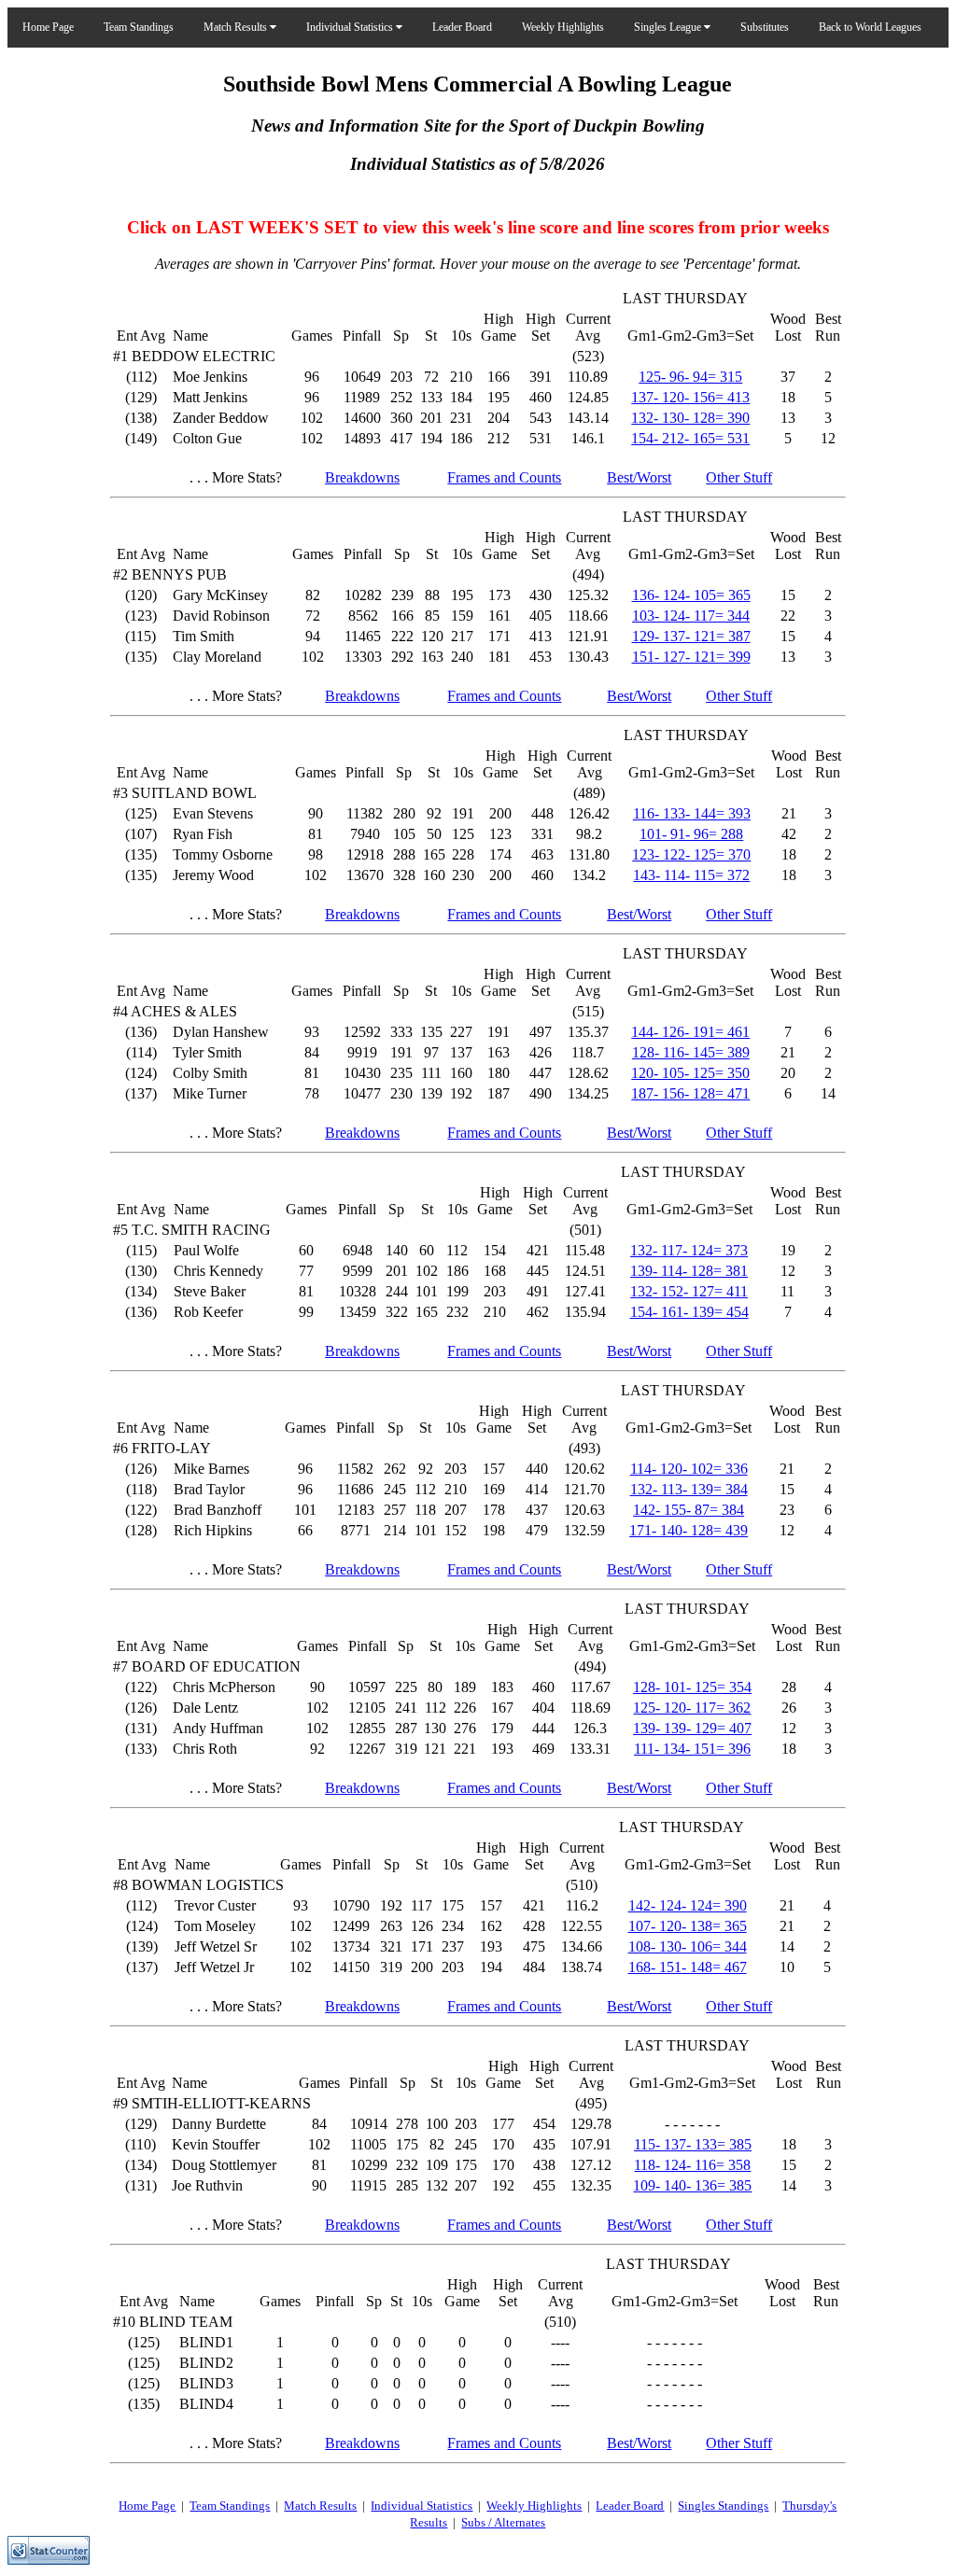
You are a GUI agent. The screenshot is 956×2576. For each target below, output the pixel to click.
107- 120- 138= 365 (688, 1926)
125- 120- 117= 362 (692, 1708)
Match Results (237, 27)
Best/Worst (639, 477)
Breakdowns (362, 477)
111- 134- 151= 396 (692, 1749)
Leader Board (462, 27)
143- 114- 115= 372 (691, 875)
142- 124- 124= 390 (688, 1905)
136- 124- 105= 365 (691, 595)
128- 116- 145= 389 (691, 1052)
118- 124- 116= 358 (692, 2165)
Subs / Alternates (503, 2522)
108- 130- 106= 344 (688, 1946)
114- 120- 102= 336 (689, 1469)
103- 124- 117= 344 (691, 616)
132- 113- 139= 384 (689, 1489)
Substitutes (765, 27)
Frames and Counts (504, 477)
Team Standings (139, 27)
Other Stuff (739, 477)
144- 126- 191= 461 (690, 1032)
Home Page (48, 27)
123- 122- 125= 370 (691, 854)
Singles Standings (723, 2506)
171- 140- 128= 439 (689, 1530)
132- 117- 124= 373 (689, 1250)
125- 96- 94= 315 (690, 377)
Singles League (669, 27)
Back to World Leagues (870, 27)
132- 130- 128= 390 (690, 418)
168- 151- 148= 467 (688, 1967)
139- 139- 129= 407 (692, 1728)
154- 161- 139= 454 (689, 1312)
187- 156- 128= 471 (690, 1093)
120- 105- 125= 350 (690, 1073)
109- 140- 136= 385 (692, 2185)
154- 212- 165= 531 (690, 438)
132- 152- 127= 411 (689, 1291)
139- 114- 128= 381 (689, 1271)
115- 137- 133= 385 (693, 2144)
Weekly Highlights (563, 27)
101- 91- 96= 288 (691, 834)
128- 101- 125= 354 (692, 1687)
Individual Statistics (351, 27)
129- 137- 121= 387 (691, 636)
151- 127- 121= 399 (691, 657)
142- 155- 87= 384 (689, 1510)
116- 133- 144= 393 (692, 813)
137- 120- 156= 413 (690, 397)
